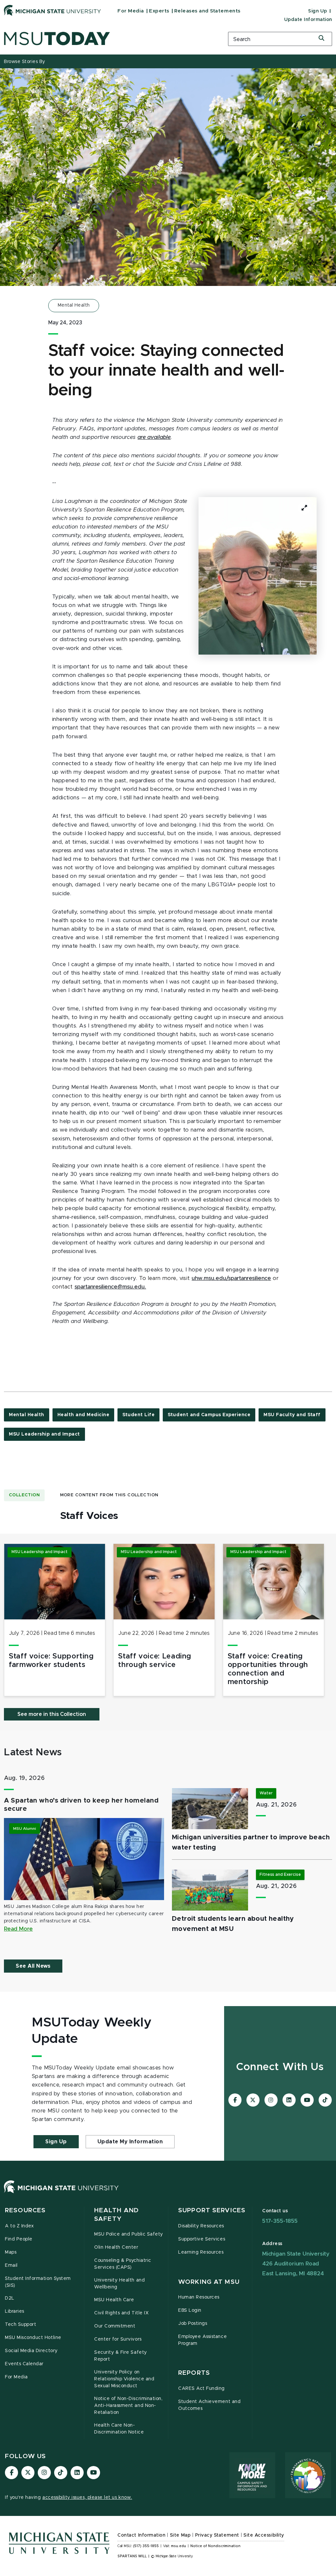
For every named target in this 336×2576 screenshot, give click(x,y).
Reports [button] (194, 2373)
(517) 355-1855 (146, 2546)
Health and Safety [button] (116, 2215)
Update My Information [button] (130, 2142)
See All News (33, 1966)
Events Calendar (24, 2364)
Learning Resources (201, 2252)
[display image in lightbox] (258, 576)
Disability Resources (201, 2226)
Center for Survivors (118, 2339)
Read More (18, 1929)
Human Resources (199, 2297)
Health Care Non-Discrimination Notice (119, 2429)
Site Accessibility (264, 2535)
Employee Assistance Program (202, 2340)
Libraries (15, 2311)
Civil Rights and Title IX (121, 2313)
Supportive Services (202, 2239)
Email (11, 2265)
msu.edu (178, 2546)
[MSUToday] (112, 39)
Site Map (180, 2535)
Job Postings (193, 2324)
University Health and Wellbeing (119, 2284)
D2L (10, 2298)
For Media (131, 11)
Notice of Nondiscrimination (215, 2546)
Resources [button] (25, 2210)
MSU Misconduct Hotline (33, 2338)
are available (154, 437)
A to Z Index (19, 2226)
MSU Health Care (114, 2300)
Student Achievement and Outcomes (209, 2405)
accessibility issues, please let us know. (87, 2498)
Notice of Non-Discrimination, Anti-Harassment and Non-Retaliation (128, 2406)
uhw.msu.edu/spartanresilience (231, 1278)
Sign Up (318, 11)
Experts (159, 11)
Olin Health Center (116, 2247)
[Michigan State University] (52, 10)
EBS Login (190, 2310)
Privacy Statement (217, 2535)
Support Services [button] (212, 2210)
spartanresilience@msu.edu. (110, 1287)
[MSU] (61, 2193)
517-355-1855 (280, 2221)
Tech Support (21, 2325)
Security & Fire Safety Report (121, 2356)
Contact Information (141, 2535)
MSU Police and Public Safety (129, 2234)
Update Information (308, 20)
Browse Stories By (25, 62)
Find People (19, 2239)
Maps (11, 2252)
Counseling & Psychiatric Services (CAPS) (123, 2264)
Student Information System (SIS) (38, 2282)
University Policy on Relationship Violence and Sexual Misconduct (124, 2379)
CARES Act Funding (201, 2389)
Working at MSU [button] (209, 2282)
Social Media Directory (31, 2351)
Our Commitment (115, 2326)
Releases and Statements (207, 11)
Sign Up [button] (56, 2142)
